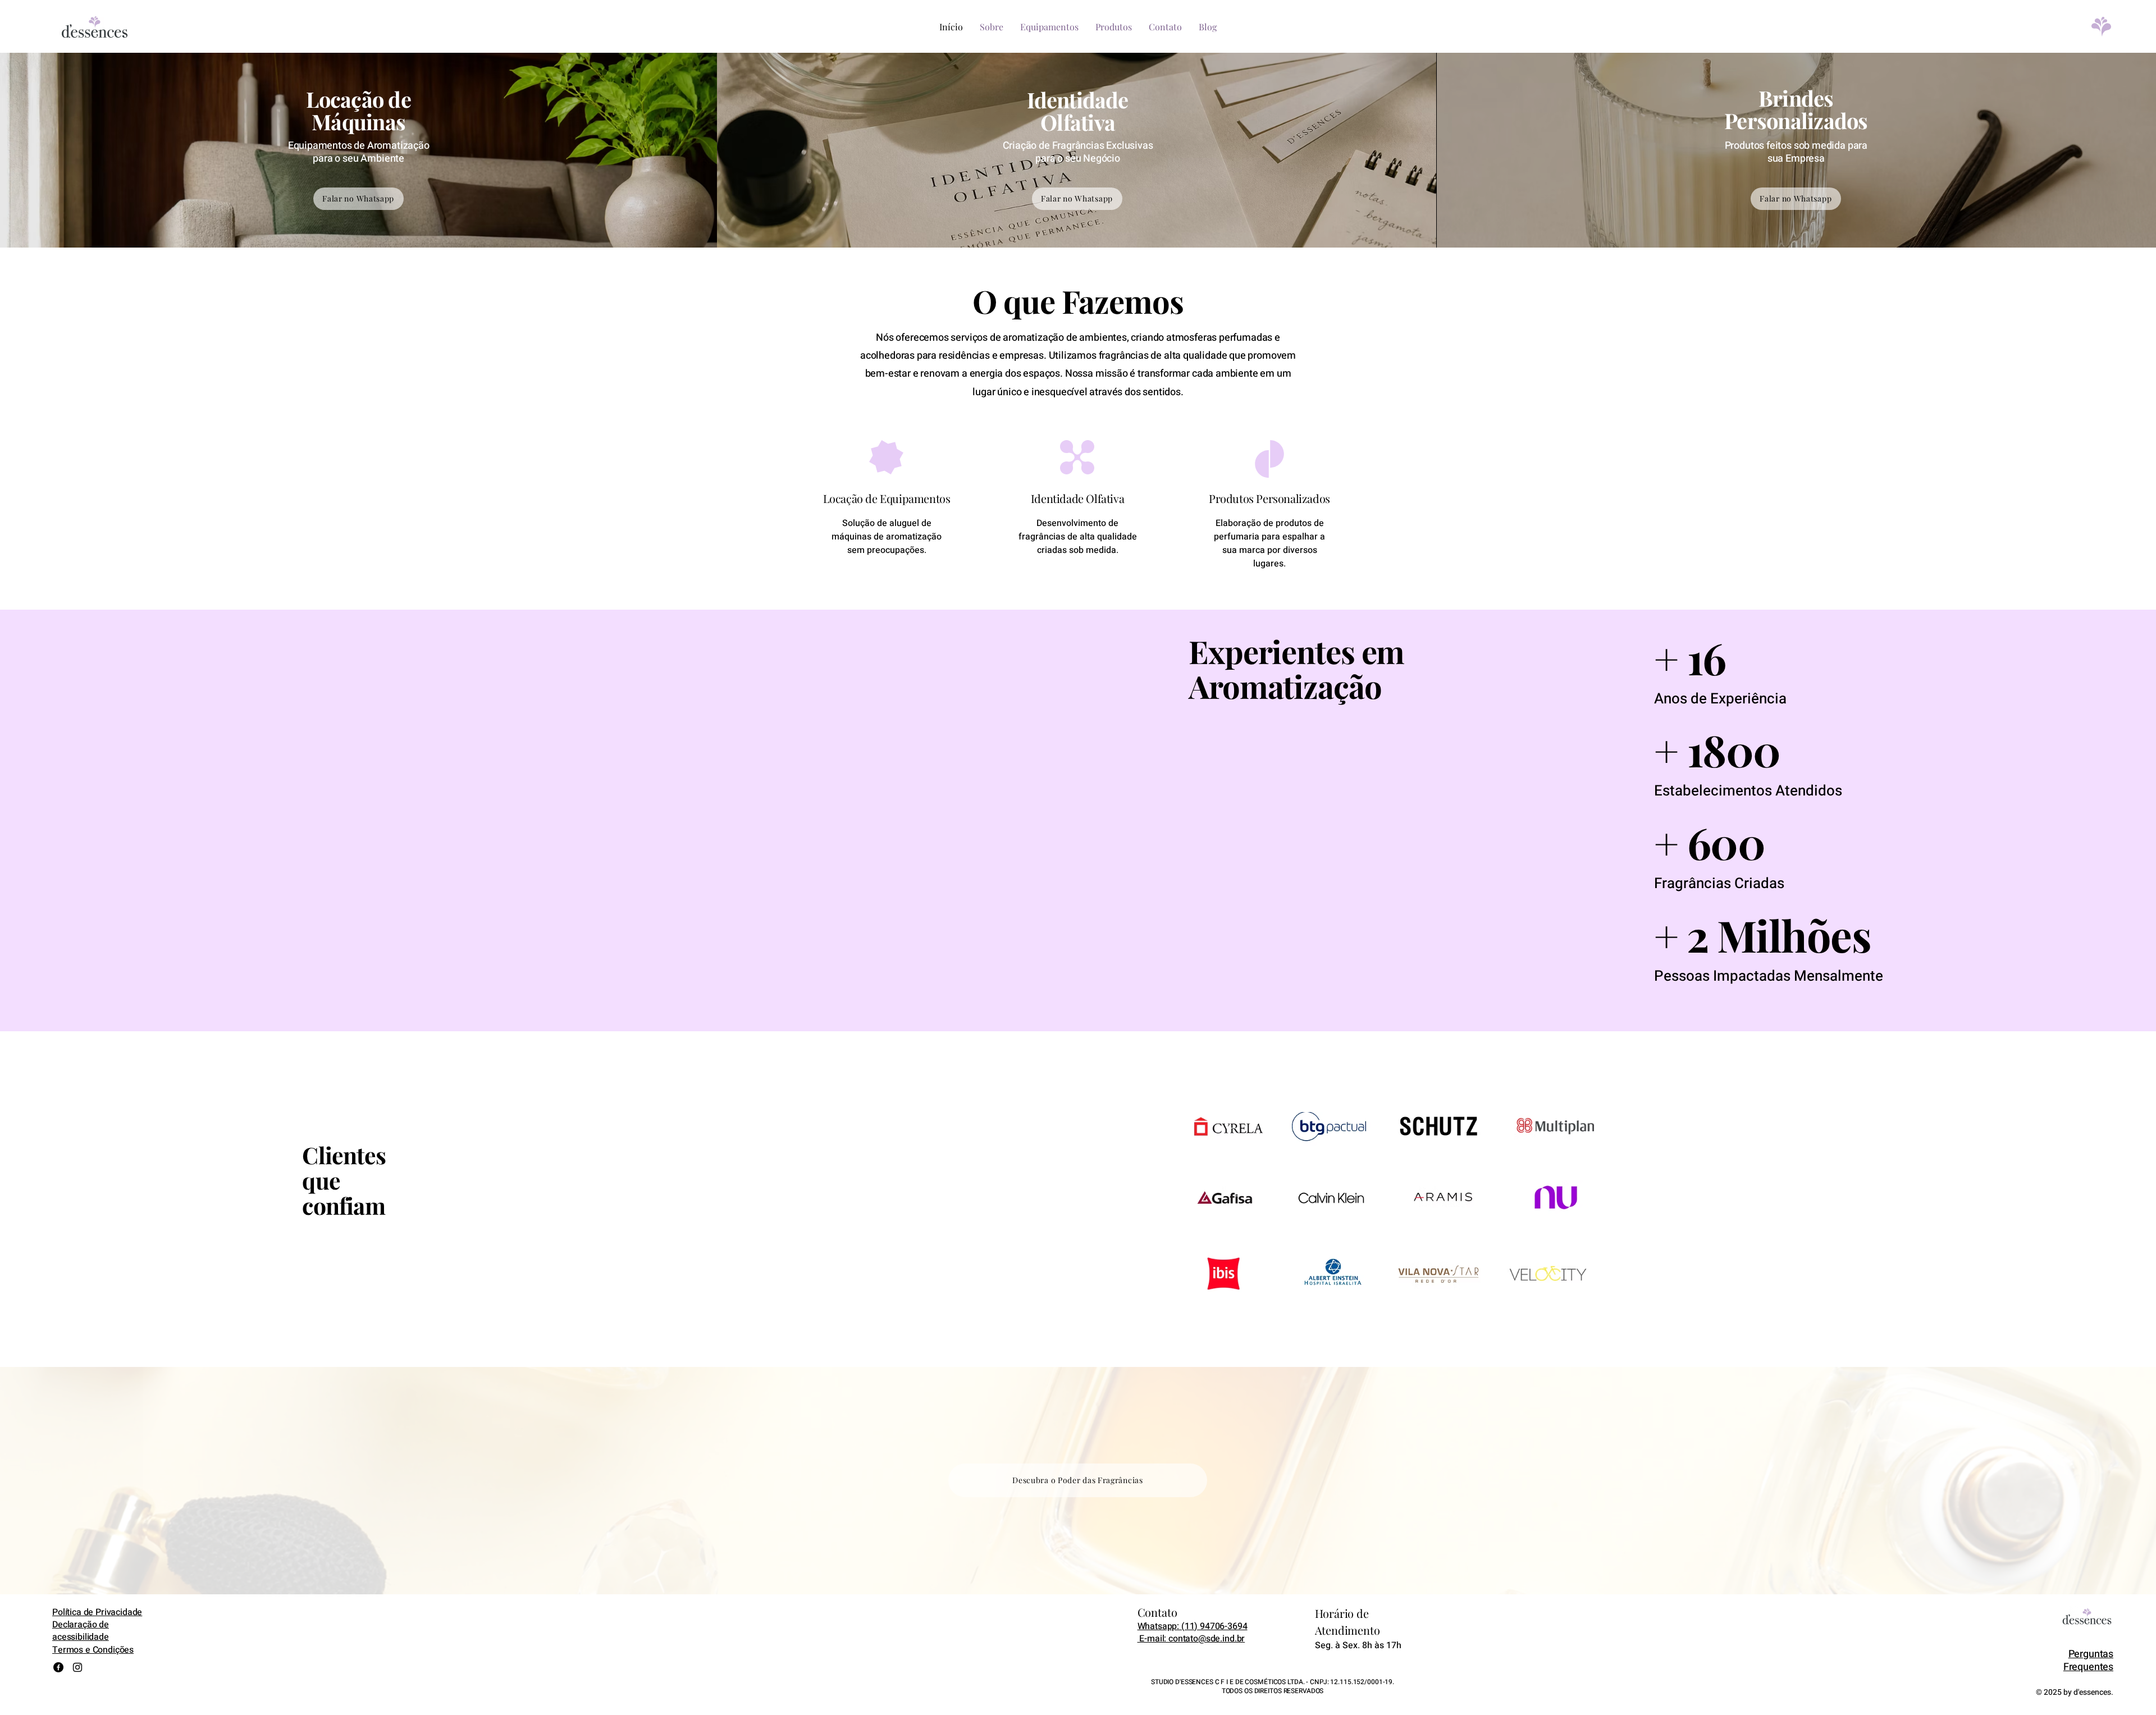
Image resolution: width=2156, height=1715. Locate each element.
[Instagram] (77, 1667)
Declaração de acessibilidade (81, 1631)
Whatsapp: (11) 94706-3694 (1193, 1626)
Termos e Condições (93, 1650)
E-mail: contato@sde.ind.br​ (1191, 1639)
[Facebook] (58, 1667)
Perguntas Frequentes (2088, 1661)
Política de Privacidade (97, 1612)
